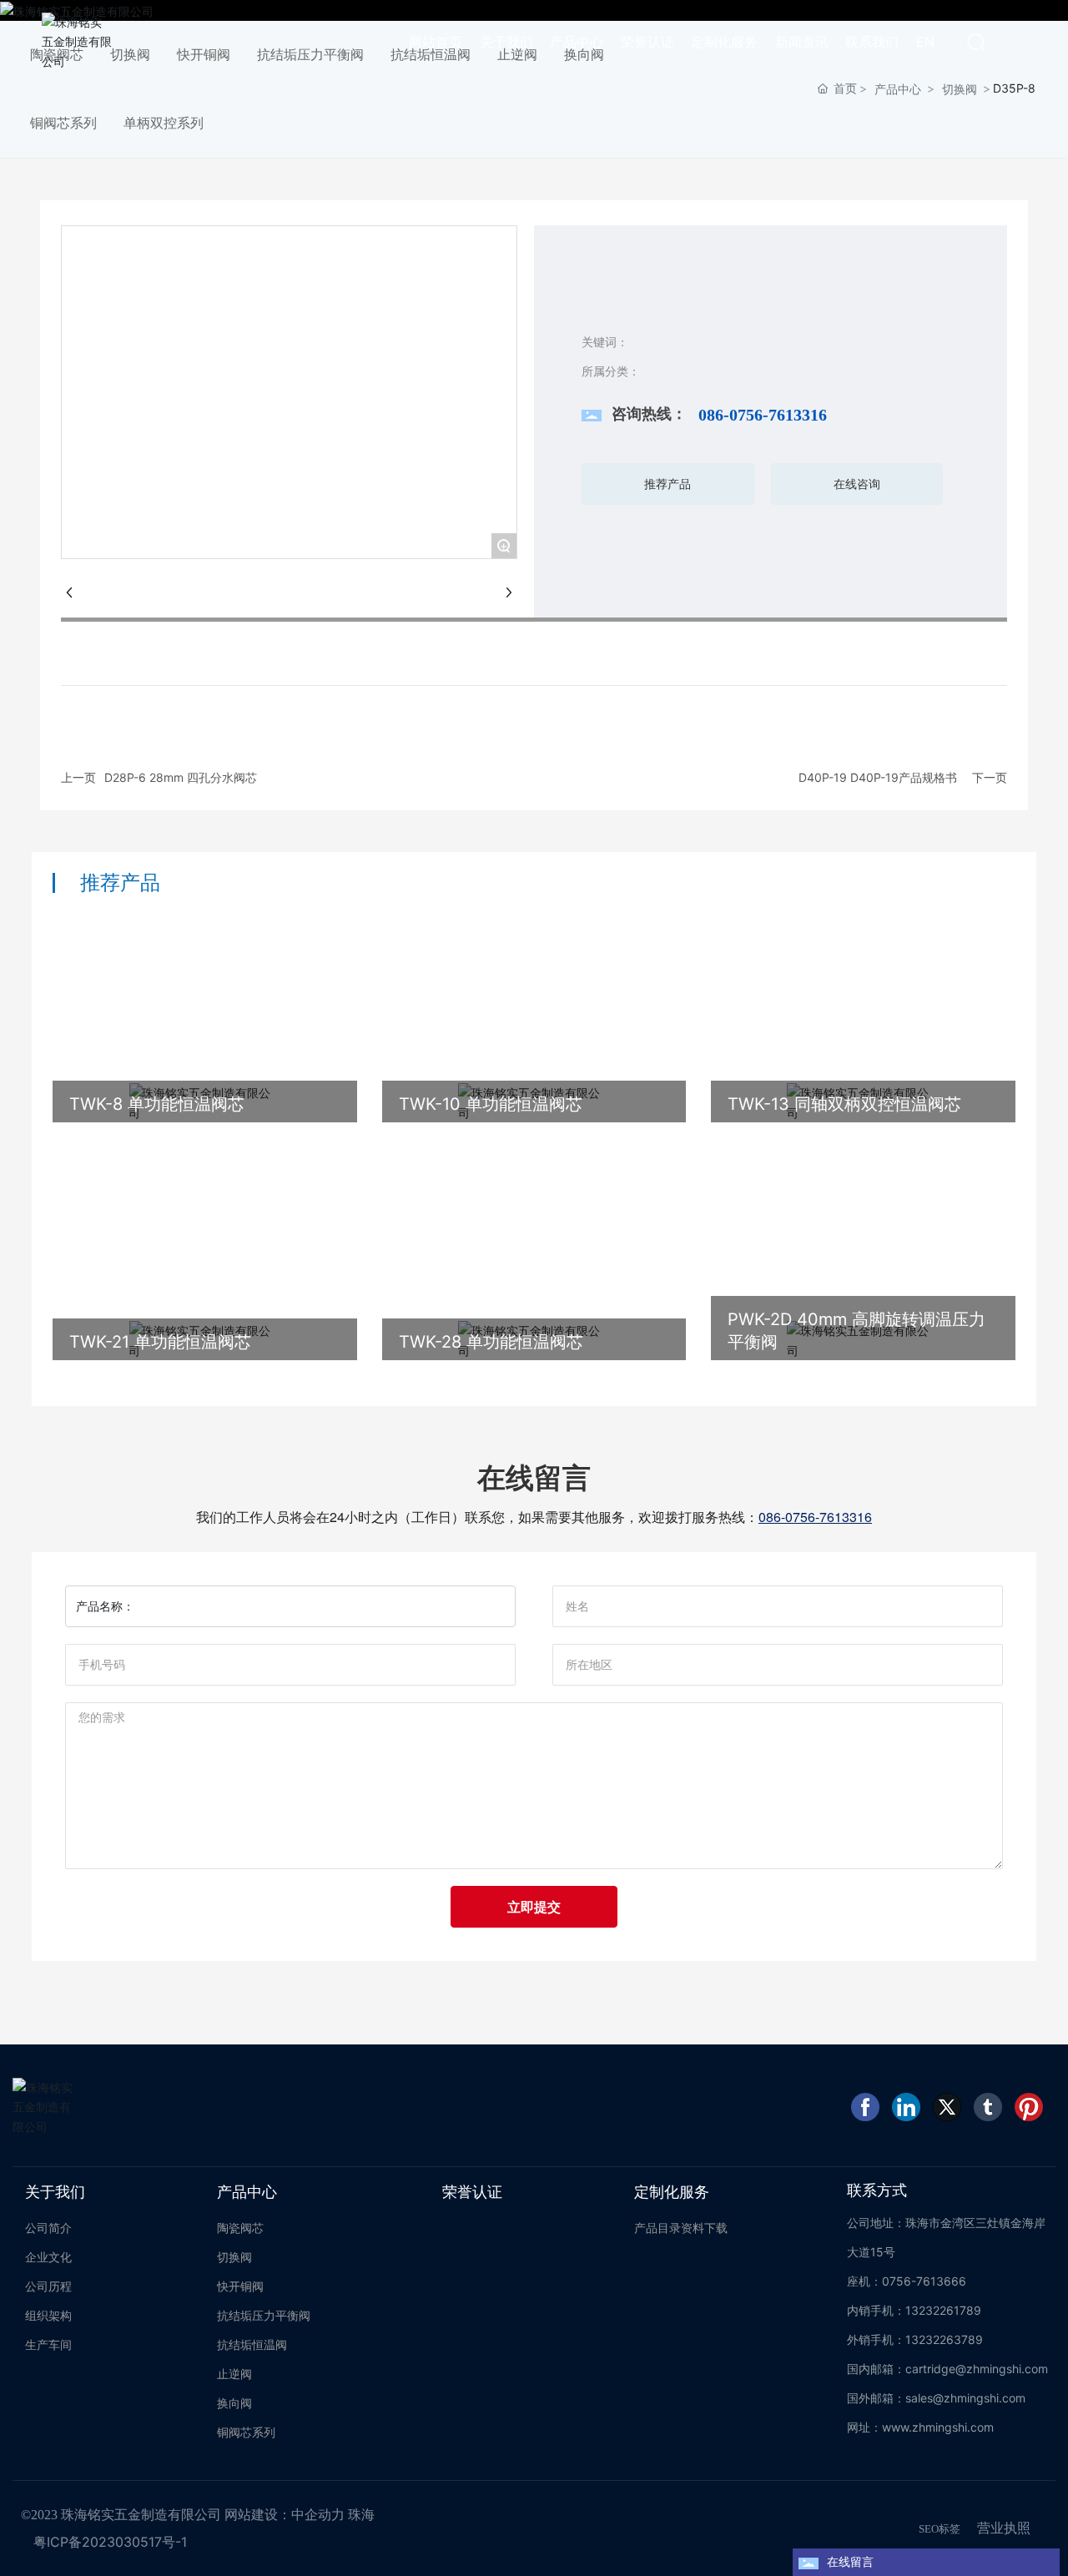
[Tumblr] (988, 2107)
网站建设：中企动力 (285, 2515)
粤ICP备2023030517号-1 (110, 2542)
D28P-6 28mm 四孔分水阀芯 (181, 777)
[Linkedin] (906, 2107)
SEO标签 (940, 2529)
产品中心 (898, 89)
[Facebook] (865, 2107)
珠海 (361, 2515)
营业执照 (1004, 2528)
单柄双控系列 (164, 123)
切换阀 (960, 89)
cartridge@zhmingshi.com (977, 2369)
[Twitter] (947, 2107)
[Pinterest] (1029, 2107)
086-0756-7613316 (763, 415)
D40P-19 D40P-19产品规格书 (878, 777)
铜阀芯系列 (63, 123)
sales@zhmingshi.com (965, 2398)
